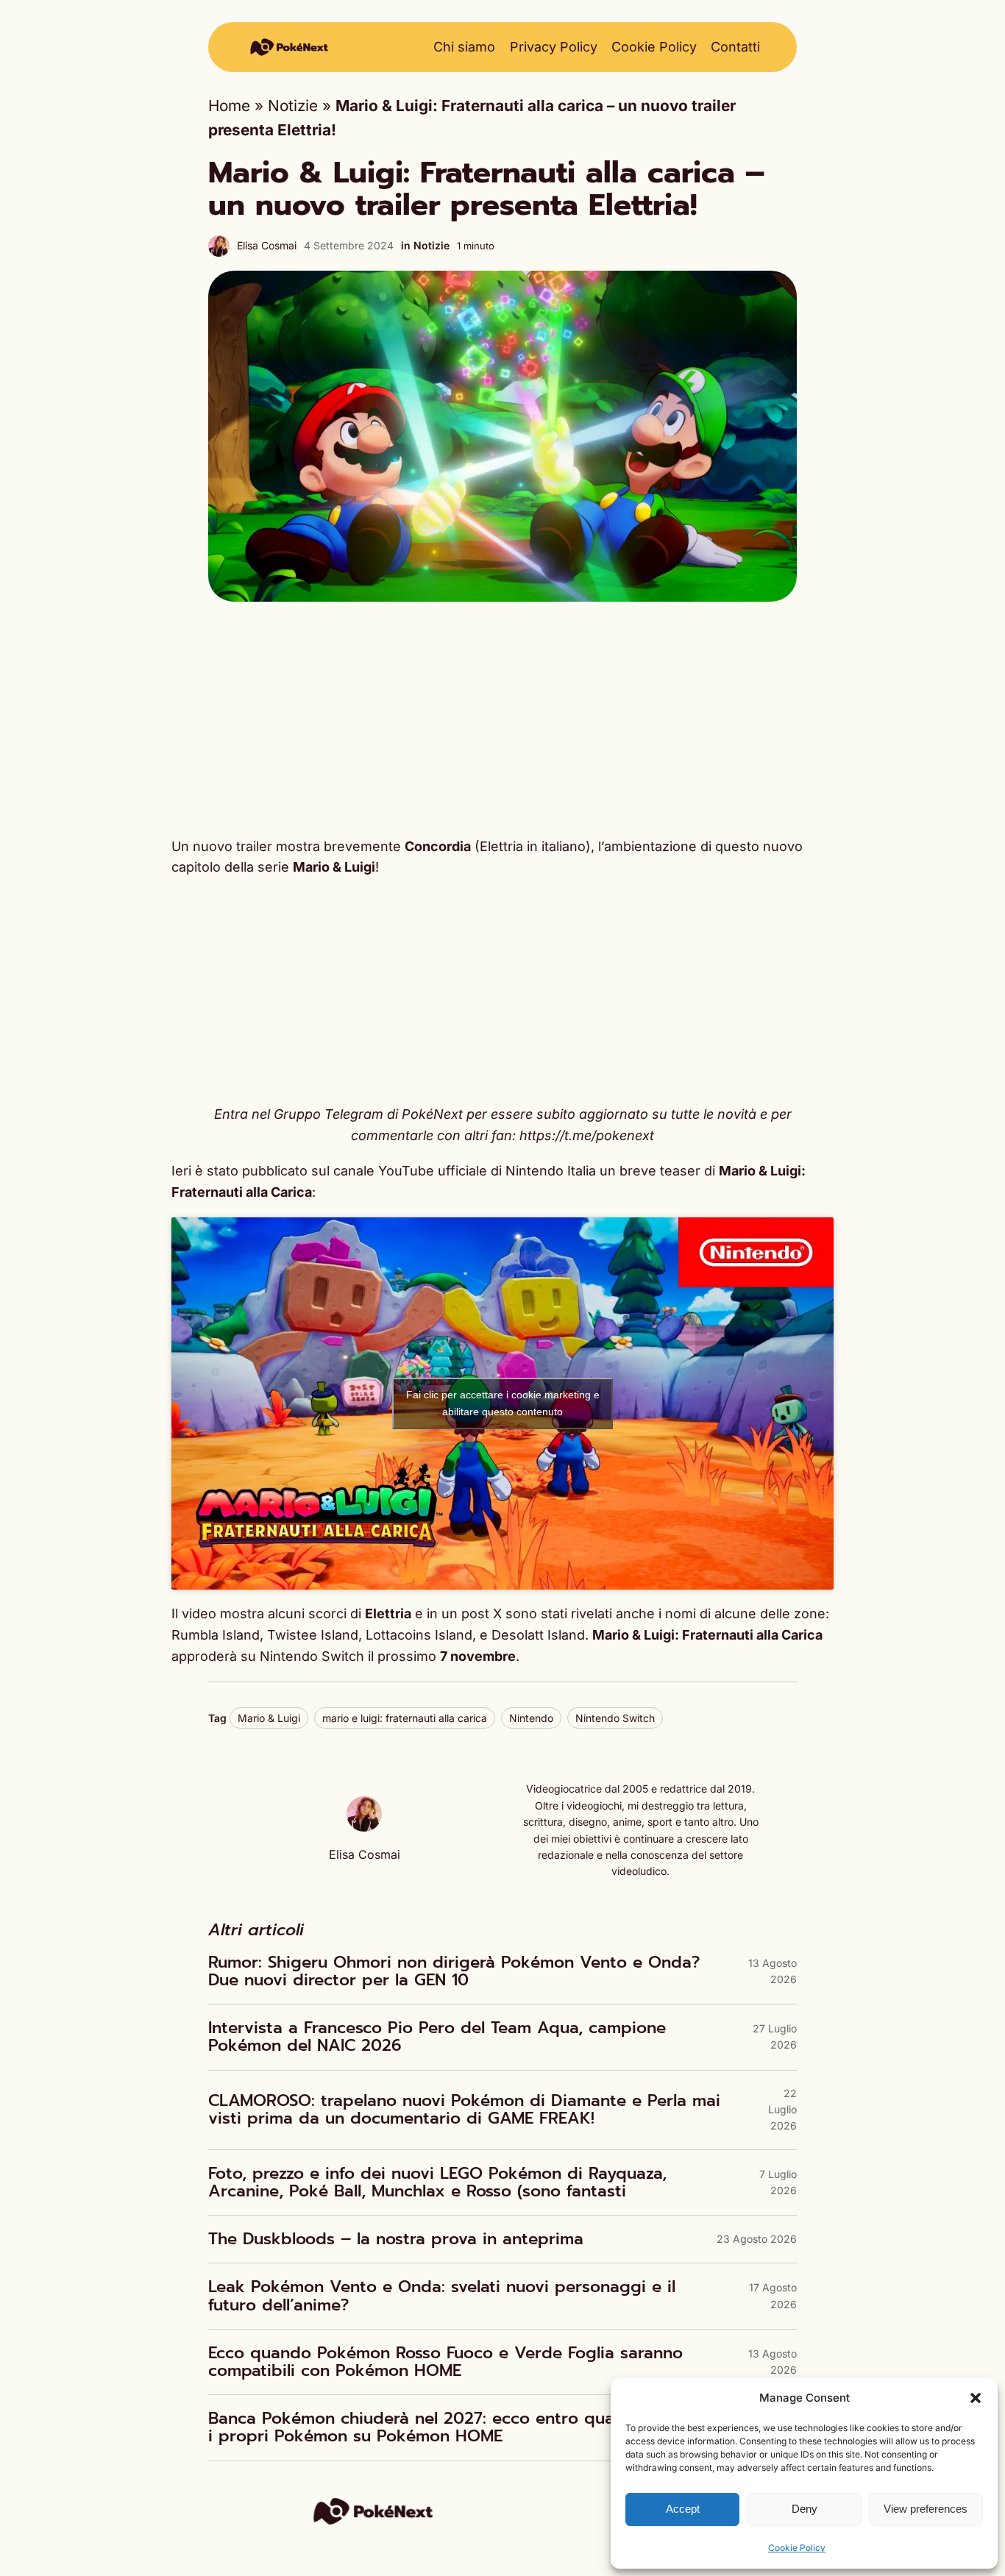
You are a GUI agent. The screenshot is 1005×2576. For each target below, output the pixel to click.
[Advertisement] (502, 719)
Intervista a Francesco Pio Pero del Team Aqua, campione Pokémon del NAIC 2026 (437, 2037)
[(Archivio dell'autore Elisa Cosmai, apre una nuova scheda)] (364, 1826)
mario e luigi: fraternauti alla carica (405, 1718)
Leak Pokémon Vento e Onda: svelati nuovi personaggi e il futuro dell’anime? (442, 2296)
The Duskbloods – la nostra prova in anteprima (396, 2239)
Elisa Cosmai (267, 245)
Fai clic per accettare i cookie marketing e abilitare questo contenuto (503, 1403)
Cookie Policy (797, 2548)
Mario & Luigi (269, 1718)
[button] (976, 2398)
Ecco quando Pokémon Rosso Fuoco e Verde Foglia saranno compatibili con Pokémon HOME (445, 2362)
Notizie (293, 106)
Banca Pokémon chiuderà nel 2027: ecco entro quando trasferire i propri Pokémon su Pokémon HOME (466, 2427)
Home (229, 106)
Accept (683, 2509)
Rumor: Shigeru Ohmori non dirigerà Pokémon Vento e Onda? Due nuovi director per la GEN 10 (454, 1971)
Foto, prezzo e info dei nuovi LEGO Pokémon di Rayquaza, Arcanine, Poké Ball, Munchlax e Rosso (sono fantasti (437, 2182)
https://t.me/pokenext (587, 1135)
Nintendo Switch (615, 1718)
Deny (805, 2509)
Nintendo (531, 1718)
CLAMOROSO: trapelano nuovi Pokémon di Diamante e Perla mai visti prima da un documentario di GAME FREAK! (464, 2110)
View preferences (926, 2509)
